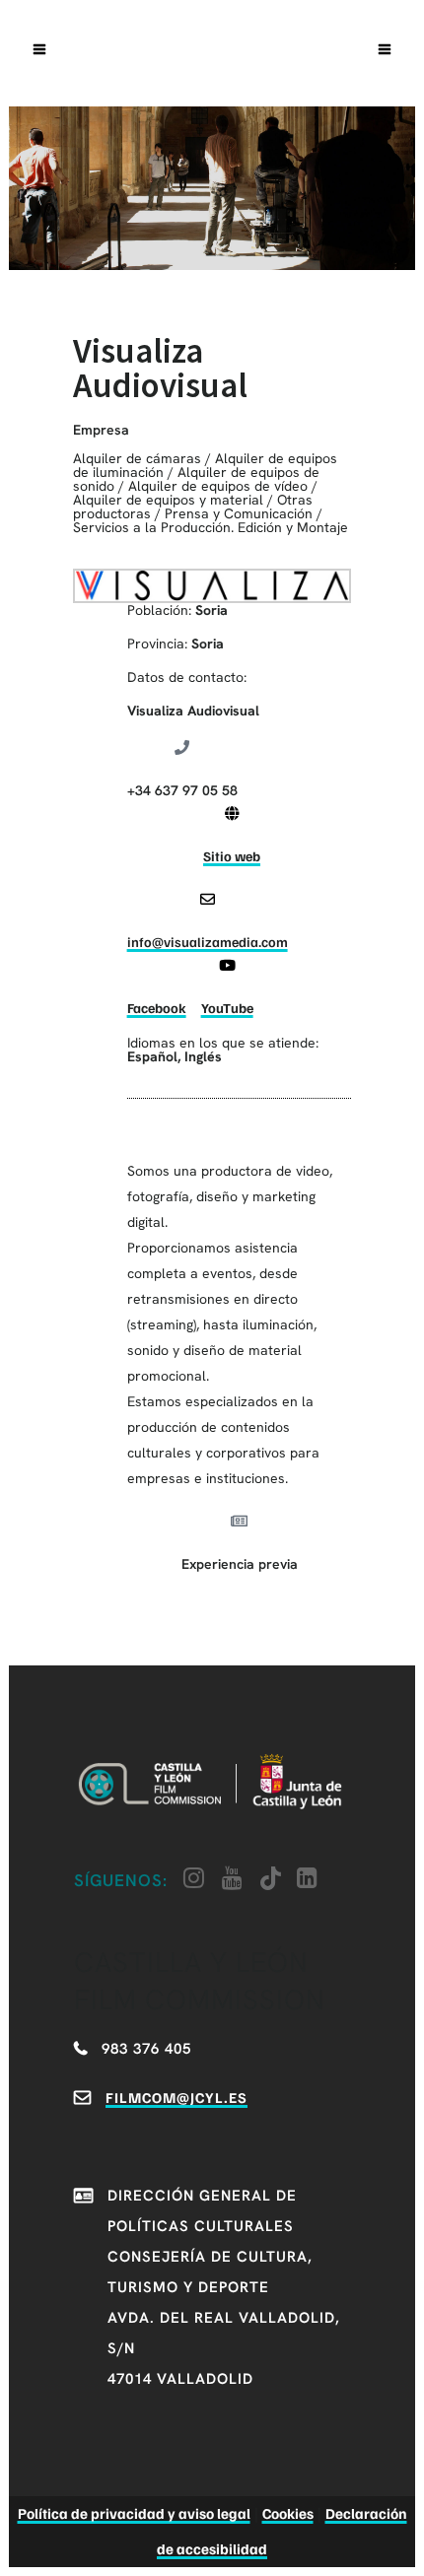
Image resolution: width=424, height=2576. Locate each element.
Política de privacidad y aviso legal (134, 2513)
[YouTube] (227, 965)
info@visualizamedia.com (208, 942)
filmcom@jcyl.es (177, 2097)
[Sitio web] (232, 813)
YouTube (227, 1008)
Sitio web (232, 856)
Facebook (157, 1008)
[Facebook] (156, 965)
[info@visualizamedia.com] (208, 899)
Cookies (288, 2513)
